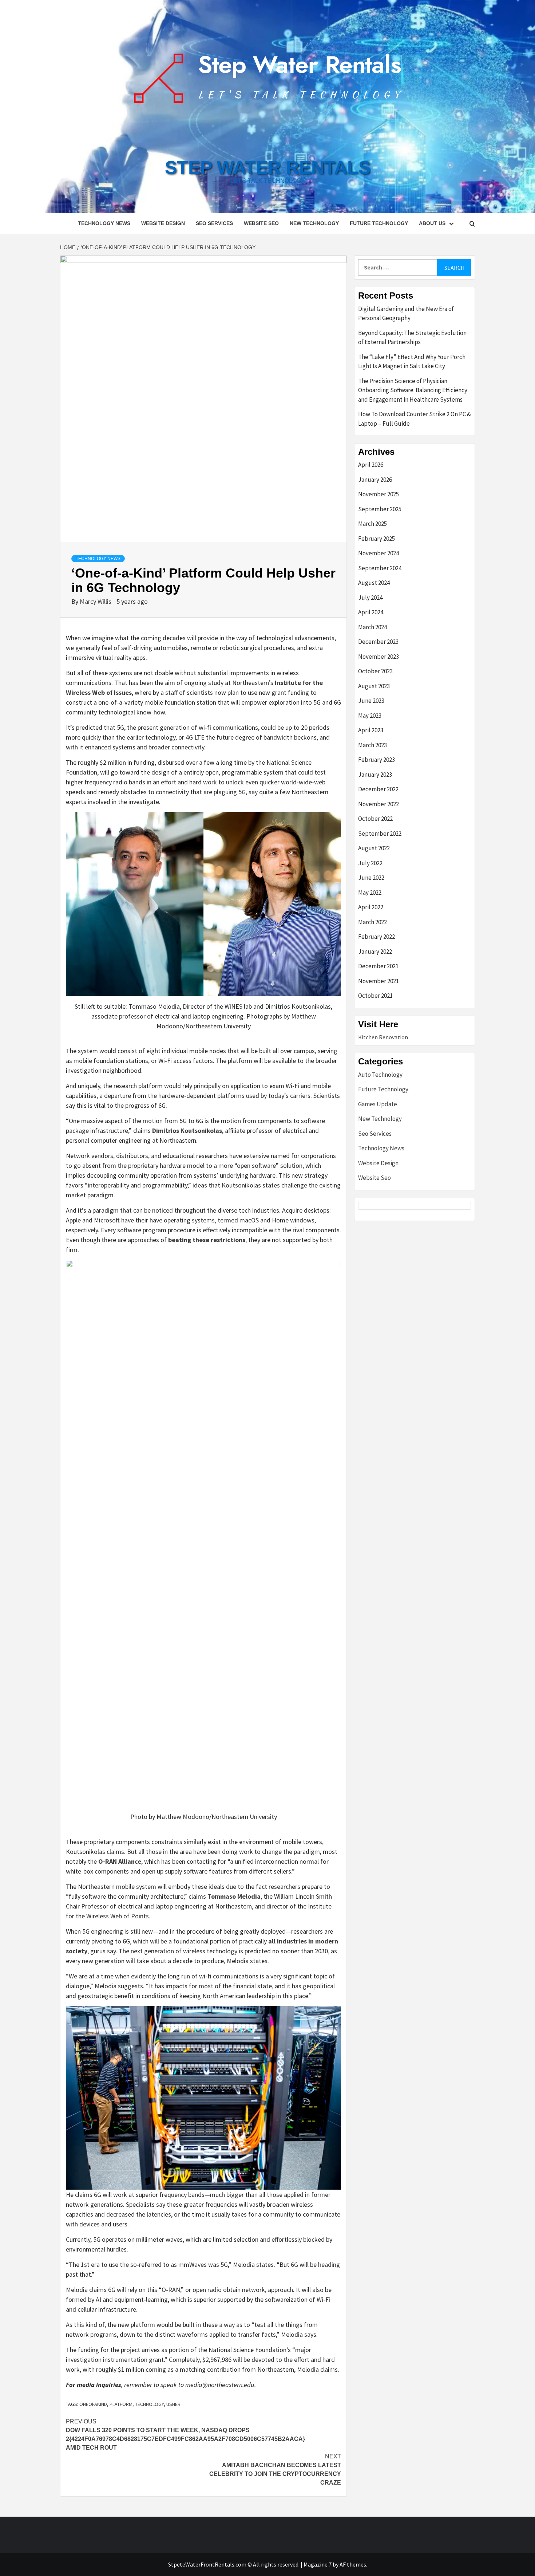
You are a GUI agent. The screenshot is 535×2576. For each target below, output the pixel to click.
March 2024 (372, 627)
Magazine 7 (318, 2564)
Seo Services (214, 223)
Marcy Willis (96, 601)
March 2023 (372, 745)
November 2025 (379, 494)
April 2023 (371, 730)
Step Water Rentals (268, 168)
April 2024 (371, 612)
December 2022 (378, 789)
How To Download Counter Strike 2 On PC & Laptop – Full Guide (415, 419)
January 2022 (375, 952)
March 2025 (372, 524)
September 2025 (380, 509)
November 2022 (379, 804)
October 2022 (375, 819)
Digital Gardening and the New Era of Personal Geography (406, 314)
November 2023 (379, 657)
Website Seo (261, 223)
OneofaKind (93, 2404)
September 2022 (380, 834)
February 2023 (377, 760)
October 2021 (375, 996)
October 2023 (375, 671)
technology (149, 2404)
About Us (432, 223)
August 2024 (374, 583)
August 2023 (374, 686)
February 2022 (377, 937)
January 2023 (375, 775)
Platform (121, 2404)
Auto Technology (380, 1075)
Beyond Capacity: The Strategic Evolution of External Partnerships (412, 338)
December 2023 (378, 642)
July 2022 (370, 863)
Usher (173, 2404)
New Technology (314, 223)
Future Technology (379, 223)
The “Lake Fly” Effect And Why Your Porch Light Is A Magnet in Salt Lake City (412, 362)
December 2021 (378, 966)
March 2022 (372, 922)
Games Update (378, 1104)
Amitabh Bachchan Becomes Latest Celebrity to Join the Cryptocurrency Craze (275, 2469)
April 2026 (371, 465)
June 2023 (371, 701)
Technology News (104, 223)
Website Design (163, 223)
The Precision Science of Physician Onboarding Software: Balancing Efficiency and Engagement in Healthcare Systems (413, 390)
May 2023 (370, 716)
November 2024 (379, 553)
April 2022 (371, 907)
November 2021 (379, 981)
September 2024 (380, 568)
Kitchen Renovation (383, 1037)
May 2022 (370, 893)
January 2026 (375, 480)
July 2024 (370, 598)
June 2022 (371, 878)
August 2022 (374, 848)
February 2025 (377, 539)
